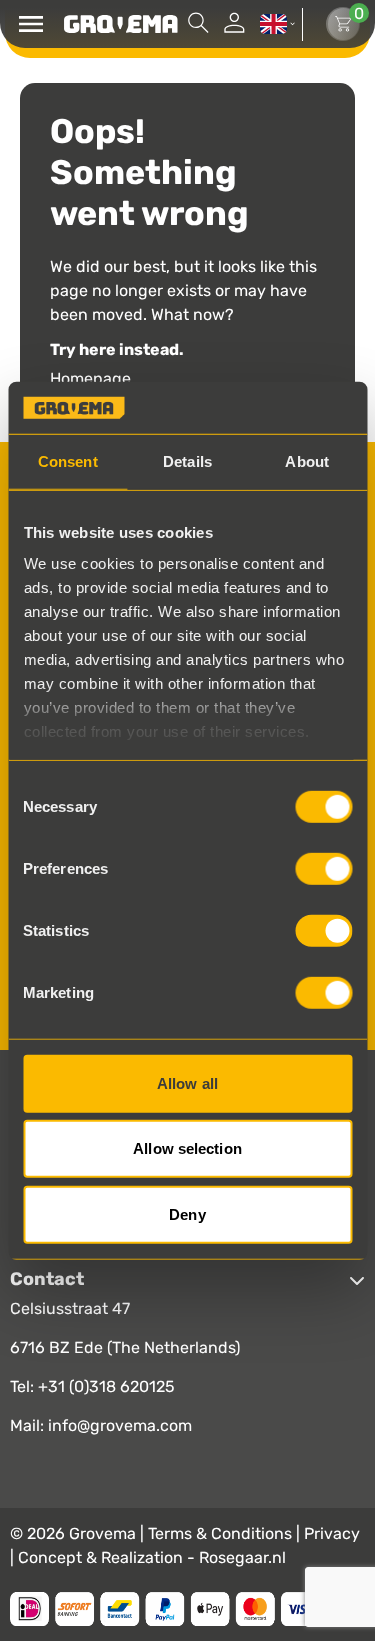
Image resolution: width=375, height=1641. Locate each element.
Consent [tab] (68, 461)
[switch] (323, 869)
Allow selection (187, 1148)
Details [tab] (187, 461)
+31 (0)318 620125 (106, 1387)
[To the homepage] (121, 24)
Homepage (90, 380)
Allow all (187, 1083)
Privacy (332, 1534)
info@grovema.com (120, 1426)
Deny (187, 1214)
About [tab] (307, 461)
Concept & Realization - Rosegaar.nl (152, 1558)
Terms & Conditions (222, 1534)
